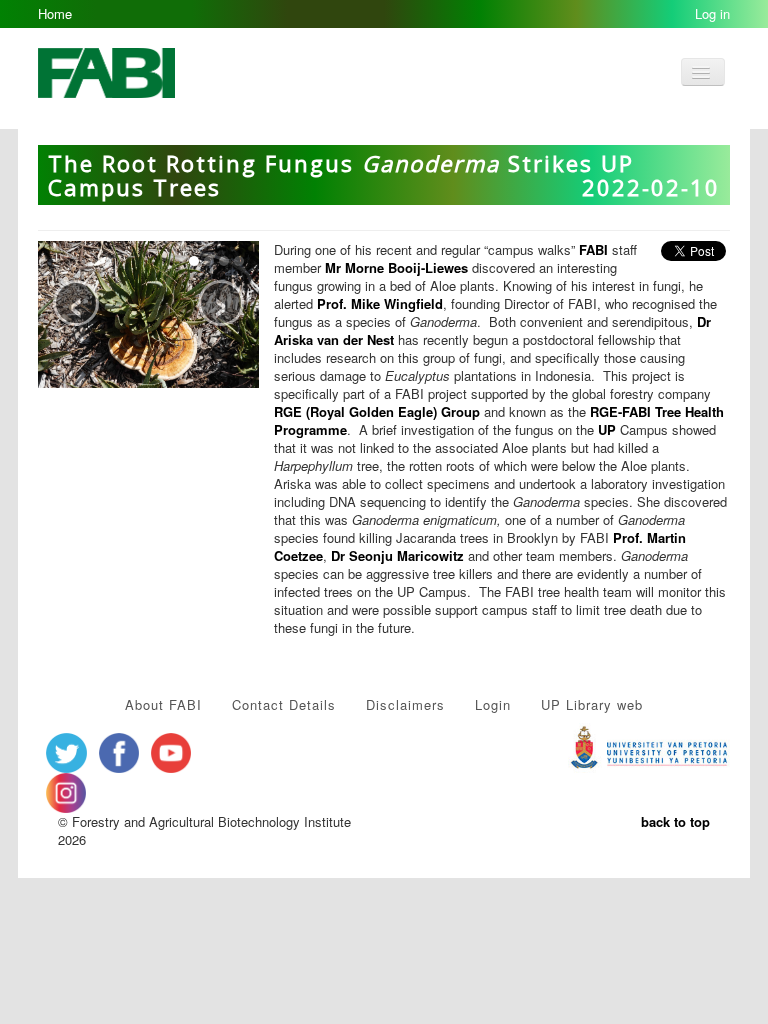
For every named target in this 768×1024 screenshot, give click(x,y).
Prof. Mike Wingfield (380, 303)
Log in (712, 13)
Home (55, 13)
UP (607, 429)
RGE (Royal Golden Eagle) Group (377, 411)
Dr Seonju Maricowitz (397, 555)
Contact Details (284, 704)
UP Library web (592, 704)
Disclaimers (405, 704)
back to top (675, 821)
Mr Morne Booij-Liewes (396, 267)
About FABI (163, 704)
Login (493, 704)
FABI (595, 249)
